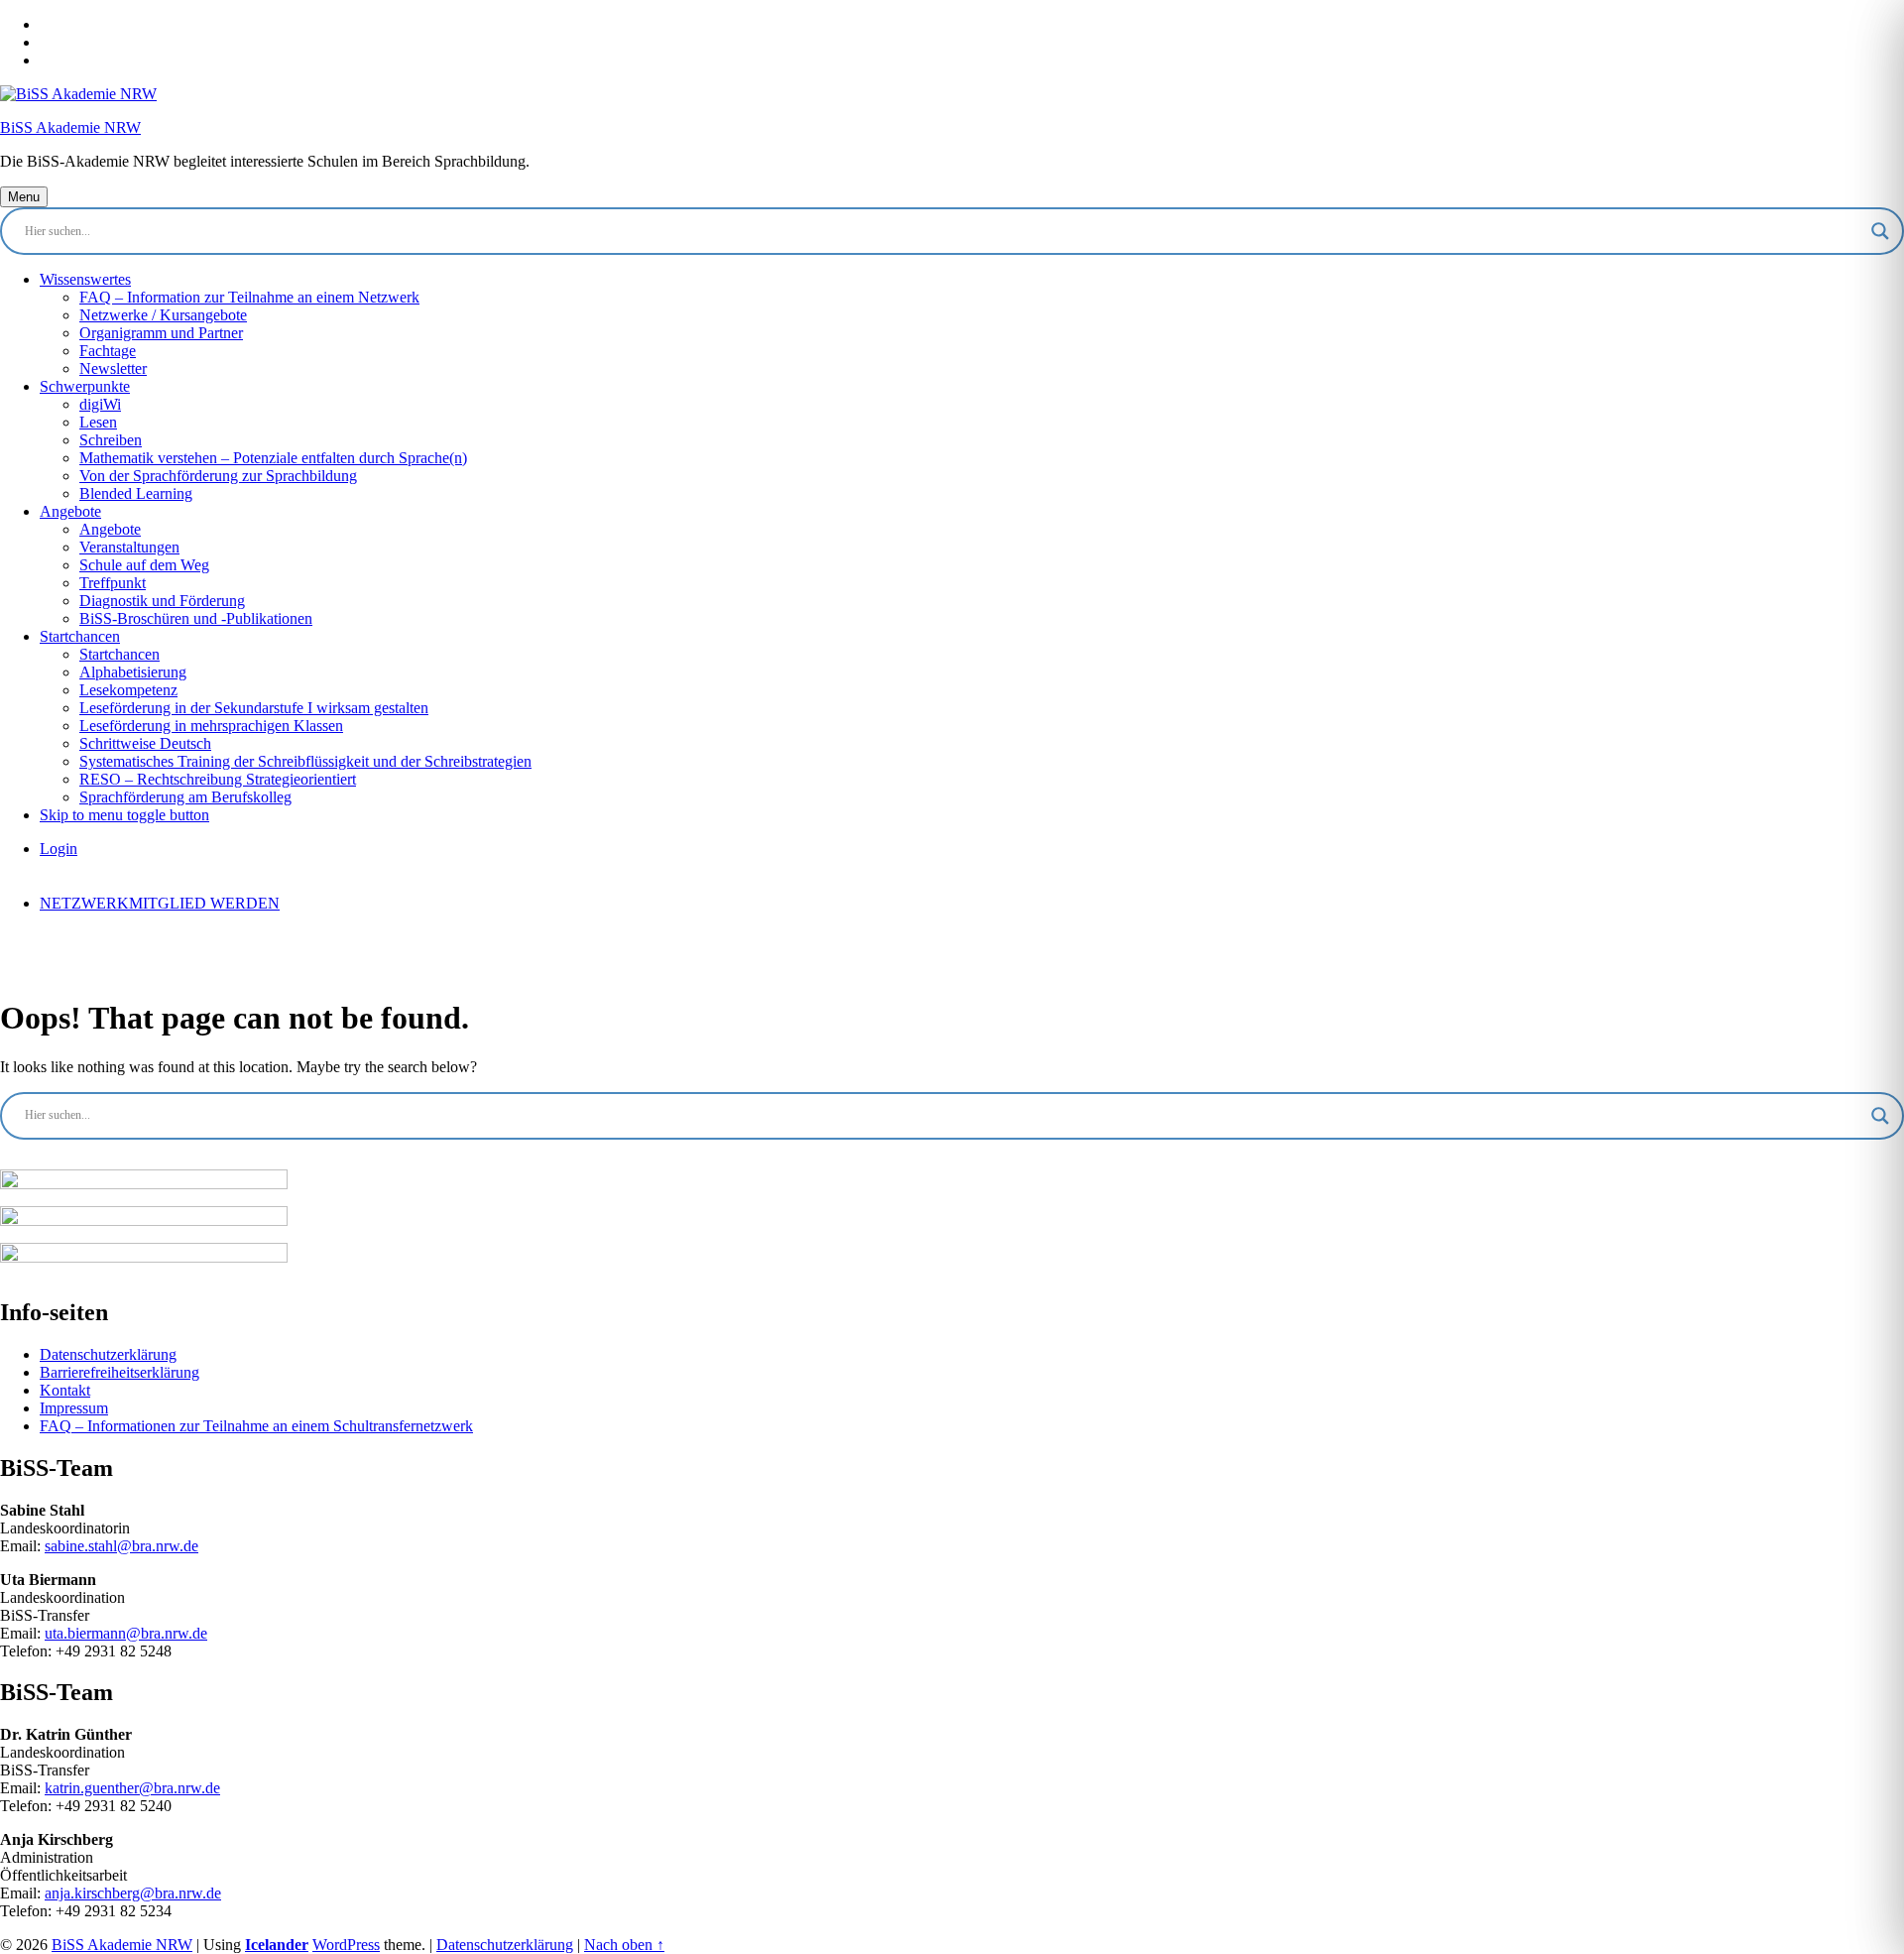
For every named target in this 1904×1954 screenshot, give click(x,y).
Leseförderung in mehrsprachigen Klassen (211, 726)
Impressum (74, 1408)
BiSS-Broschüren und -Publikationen (196, 618)
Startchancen (80, 636)
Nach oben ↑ (624, 1945)
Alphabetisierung (133, 672)
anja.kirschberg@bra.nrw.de (133, 1893)
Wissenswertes (85, 279)
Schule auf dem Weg (144, 565)
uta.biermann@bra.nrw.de (126, 1633)
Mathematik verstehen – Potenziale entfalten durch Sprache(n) (273, 458)
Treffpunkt (113, 583)
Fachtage (108, 351)
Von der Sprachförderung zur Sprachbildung (218, 476)
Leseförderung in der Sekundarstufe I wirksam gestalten (254, 708)
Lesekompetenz (128, 690)
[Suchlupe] (1880, 231)
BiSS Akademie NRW (70, 127)
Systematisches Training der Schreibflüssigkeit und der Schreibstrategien (305, 761)
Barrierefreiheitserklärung (119, 1372)
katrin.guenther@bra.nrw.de (132, 1788)
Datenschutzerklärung (108, 1354)
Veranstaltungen (129, 547)
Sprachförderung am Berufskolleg (185, 797)
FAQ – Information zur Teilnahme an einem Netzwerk (249, 297)
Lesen (98, 422)
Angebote (70, 511)
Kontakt (65, 1390)
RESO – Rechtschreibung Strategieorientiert (218, 779)
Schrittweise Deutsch (145, 743)
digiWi (100, 404)
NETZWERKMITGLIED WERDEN (160, 903)
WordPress (346, 1945)
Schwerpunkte (85, 386)
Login (59, 849)
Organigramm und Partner (161, 333)
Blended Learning (136, 493)
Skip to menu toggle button (124, 815)
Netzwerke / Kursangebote (163, 315)
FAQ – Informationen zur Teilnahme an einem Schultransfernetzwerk (256, 1426)
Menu (24, 197)
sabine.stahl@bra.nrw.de (121, 1546)
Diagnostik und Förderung (162, 601)
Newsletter (113, 368)
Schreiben (111, 440)
